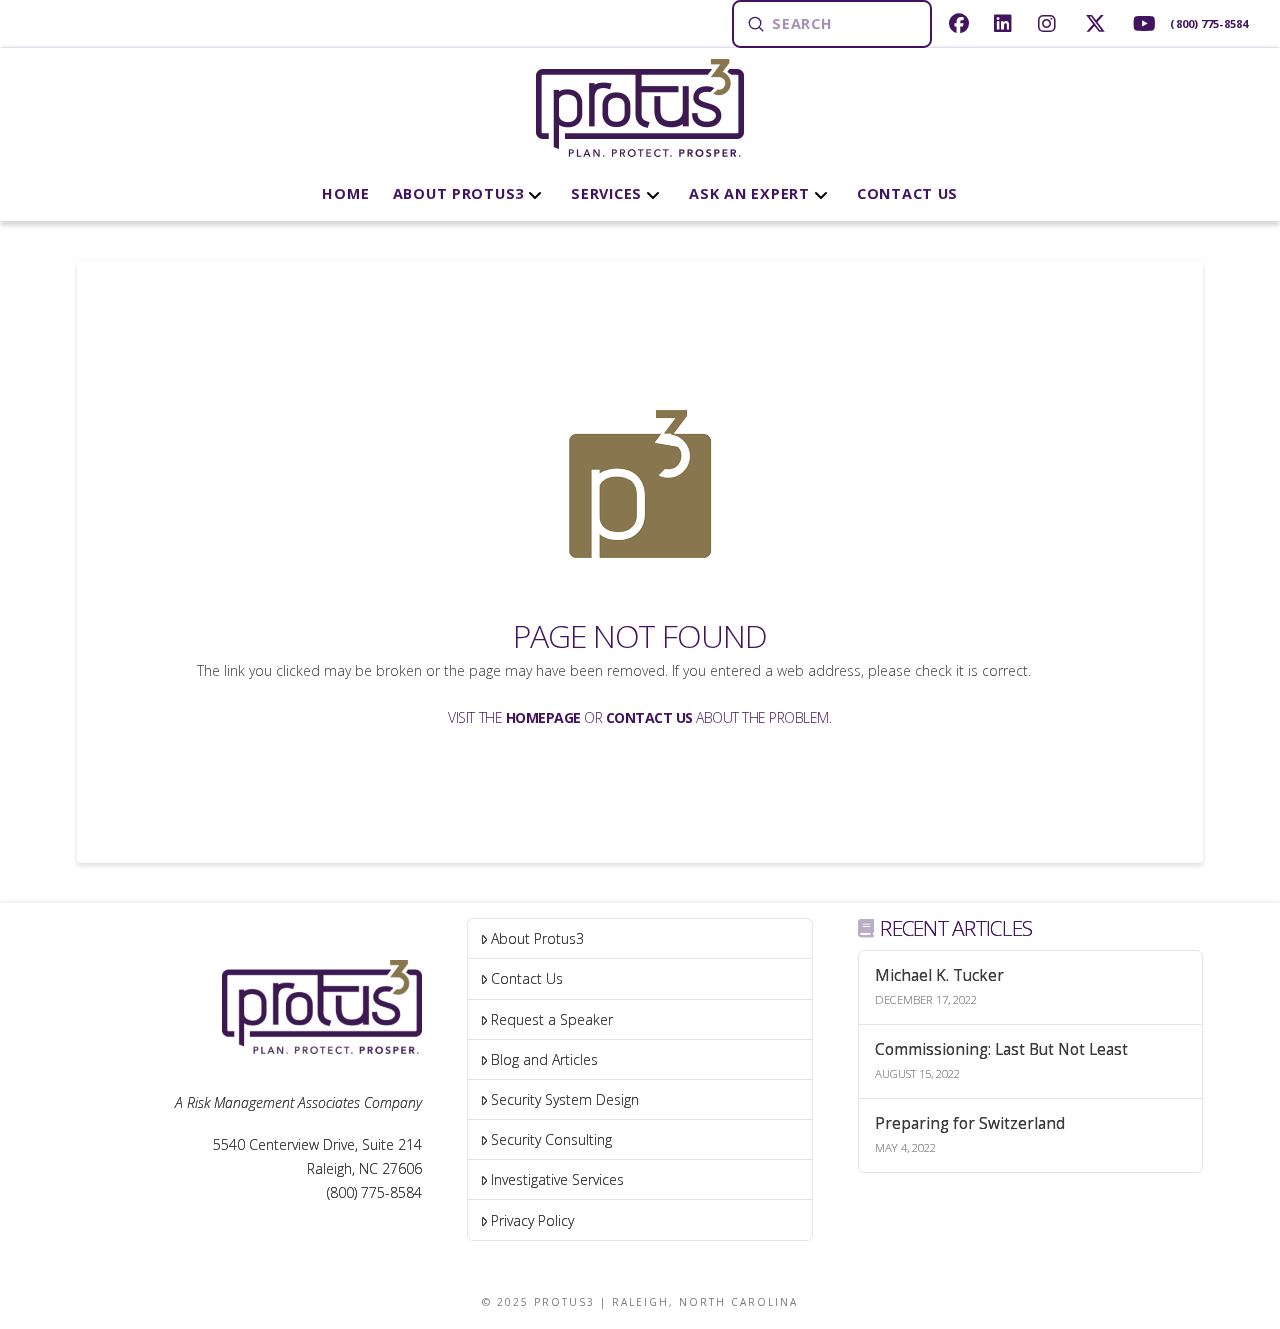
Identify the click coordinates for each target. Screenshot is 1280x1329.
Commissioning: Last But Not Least (1001, 1050)
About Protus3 (537, 938)
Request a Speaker (552, 1019)
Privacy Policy (532, 1220)
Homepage (543, 717)
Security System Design (565, 1099)
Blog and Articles (544, 1059)
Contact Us (649, 717)
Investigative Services (557, 1179)
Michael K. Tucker (939, 976)
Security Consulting (551, 1139)
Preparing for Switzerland (970, 1124)
